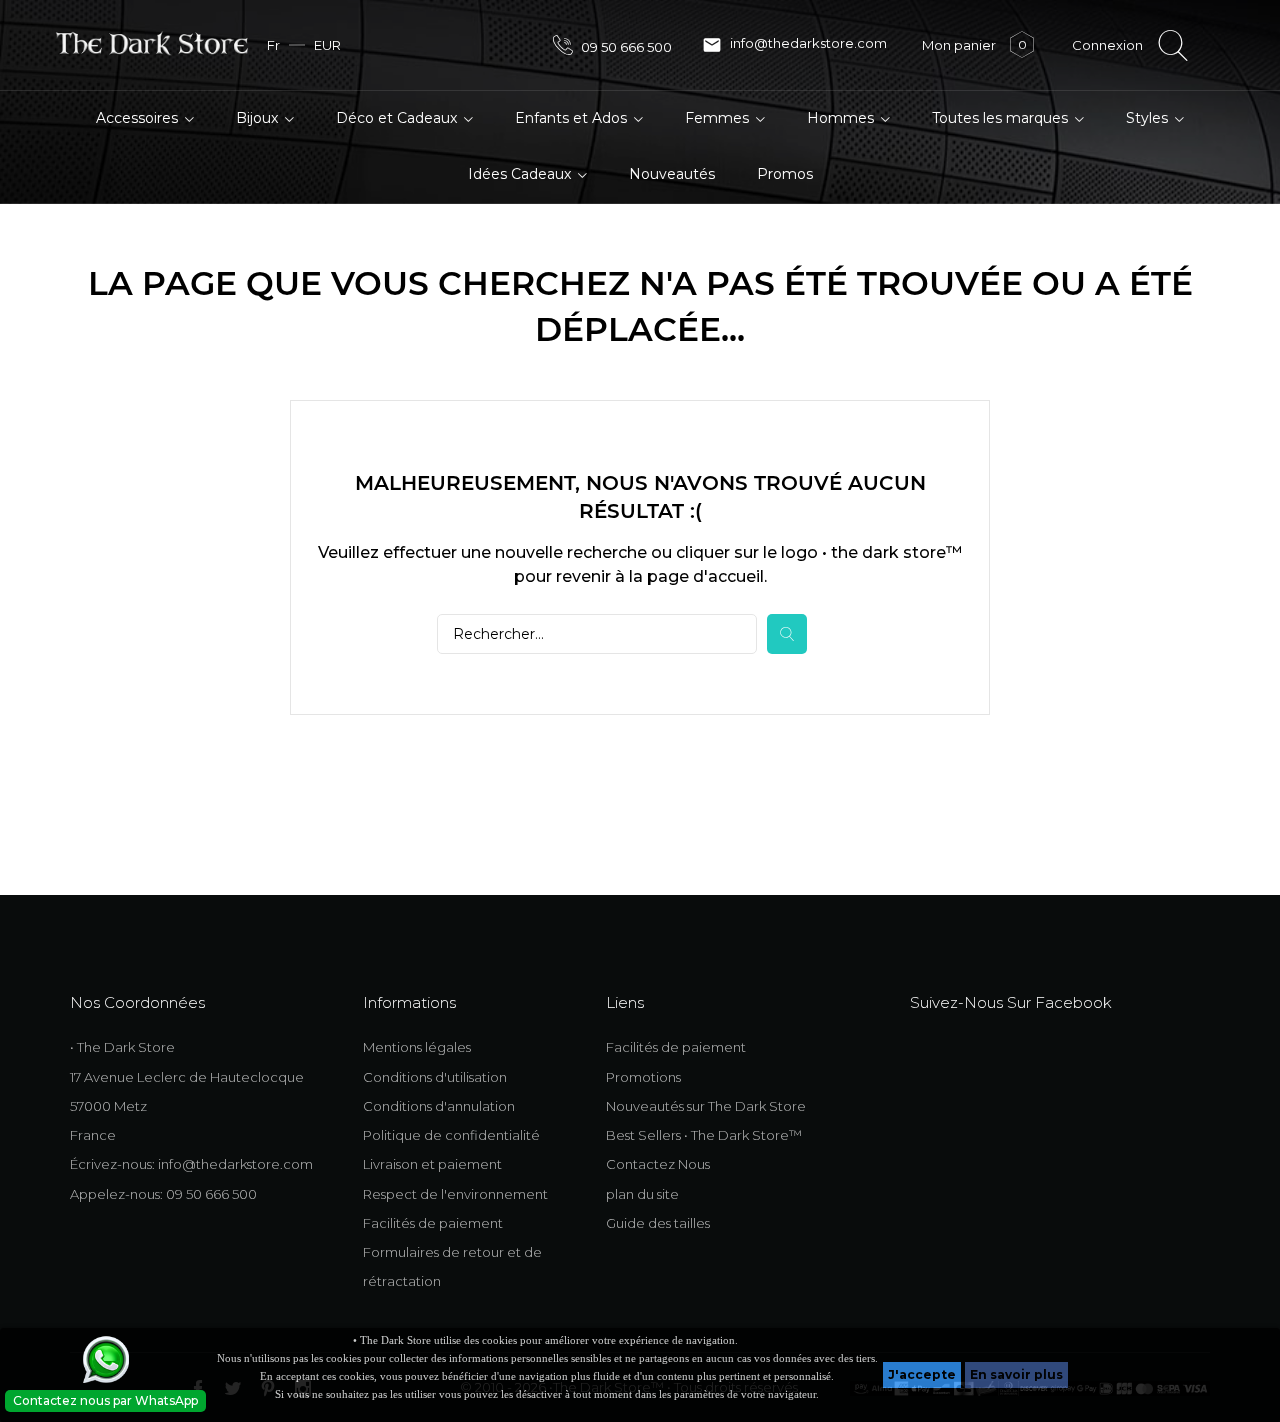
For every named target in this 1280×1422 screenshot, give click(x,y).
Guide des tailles (658, 1223)
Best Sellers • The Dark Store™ (704, 1135)
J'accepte (922, 1374)
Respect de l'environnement (455, 1194)
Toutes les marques (1002, 118)
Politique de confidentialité (451, 1135)
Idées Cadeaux (521, 174)
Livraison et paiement (432, 1164)
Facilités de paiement (433, 1223)
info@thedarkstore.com (794, 45)
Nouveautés (672, 174)
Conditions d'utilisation (435, 1077)
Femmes (719, 118)
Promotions (643, 1077)
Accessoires (139, 118)
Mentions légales (417, 1047)
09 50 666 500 (625, 47)
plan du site (642, 1194)
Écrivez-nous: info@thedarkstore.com (191, 1164)
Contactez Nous (658, 1164)
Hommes (842, 118)
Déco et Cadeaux (398, 118)
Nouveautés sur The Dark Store (706, 1106)
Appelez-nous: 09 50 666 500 (163, 1194)
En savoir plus (1016, 1374)
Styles (1149, 118)
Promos (785, 174)
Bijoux (259, 118)
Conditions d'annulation (439, 1106)
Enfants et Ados (573, 118)
